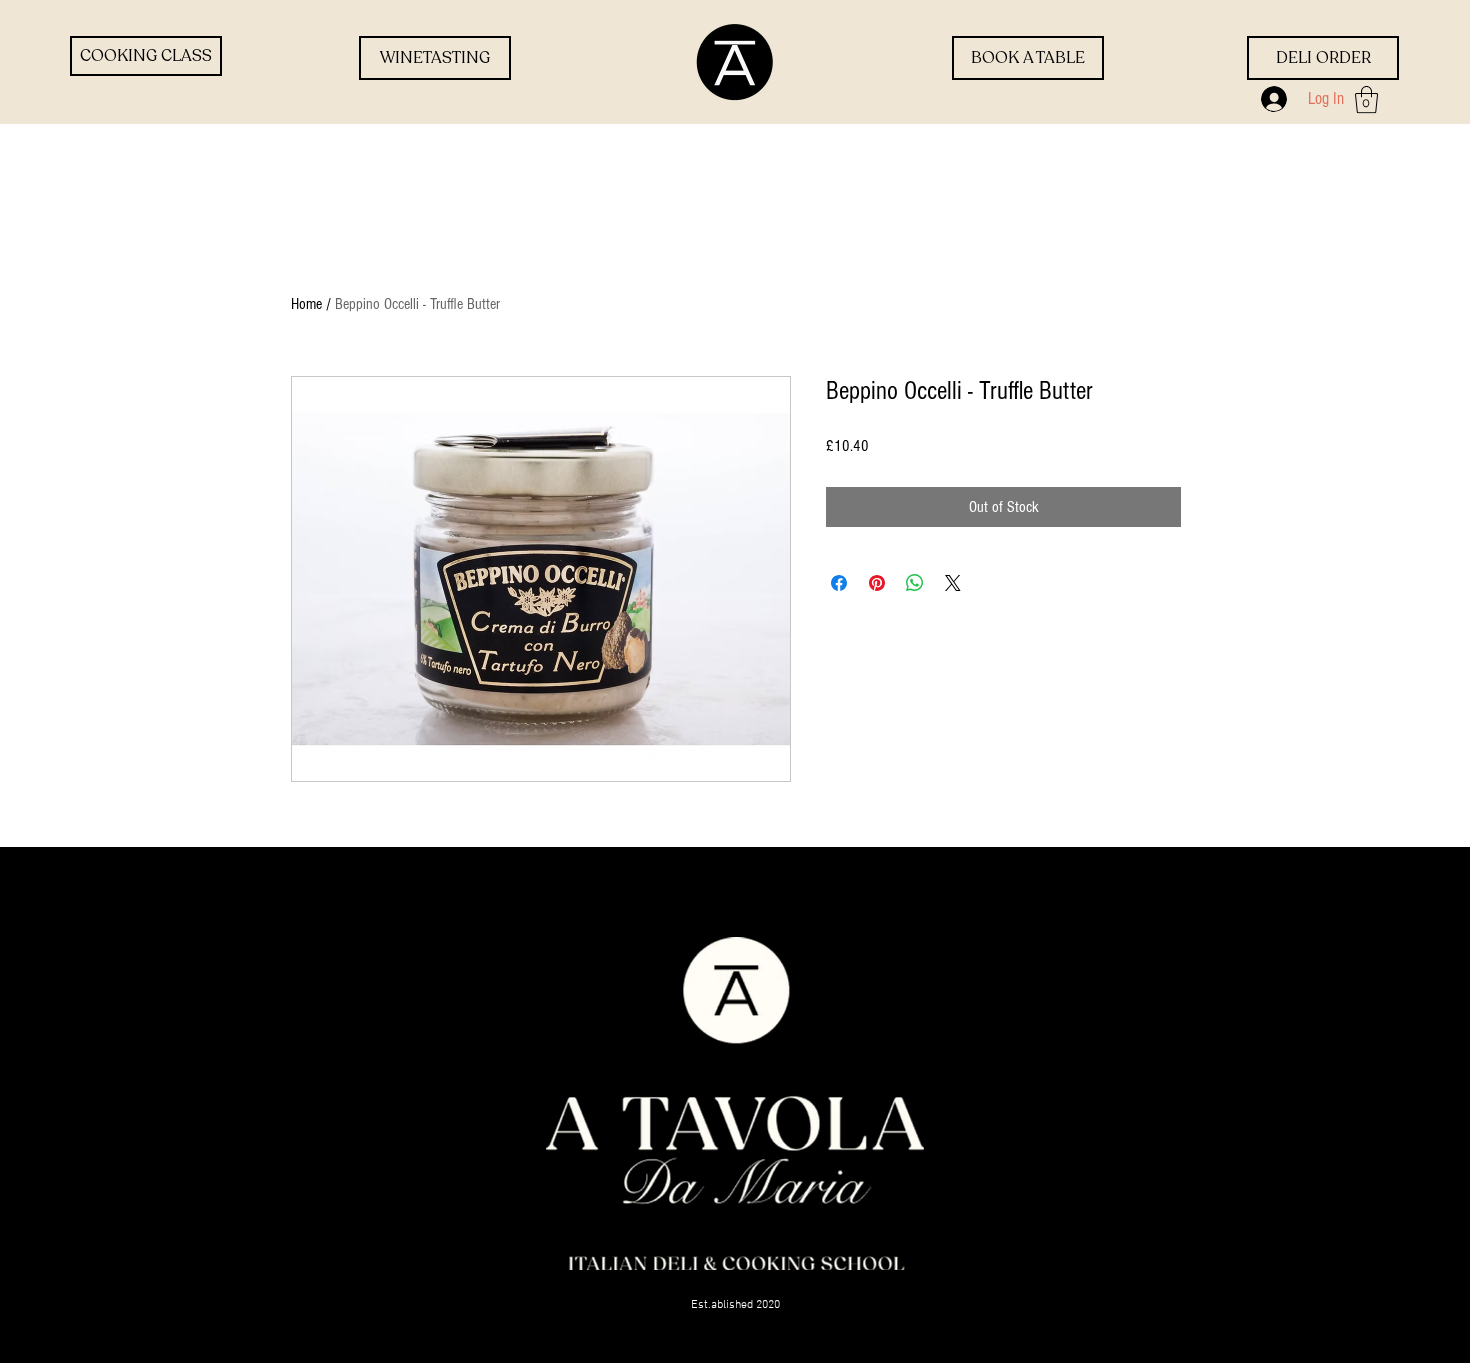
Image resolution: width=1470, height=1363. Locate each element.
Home (306, 304)
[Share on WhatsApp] (915, 583)
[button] (1366, 99)
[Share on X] (953, 583)
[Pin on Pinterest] (877, 583)
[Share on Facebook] (839, 583)
